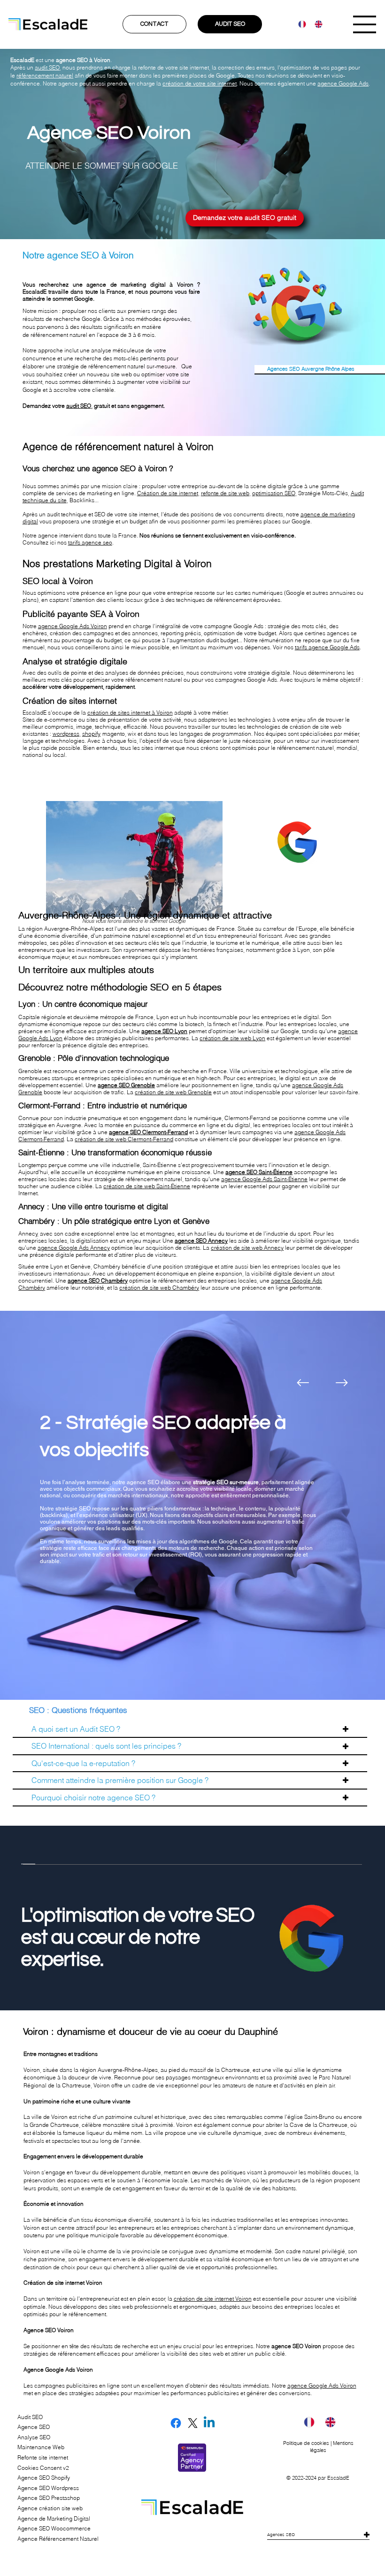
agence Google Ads (343, 83)
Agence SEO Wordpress (48, 2488)
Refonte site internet (43, 2457)
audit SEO (47, 67)
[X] (193, 2423)
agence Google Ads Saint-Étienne (264, 1179)
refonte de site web (225, 493)
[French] (300, 24)
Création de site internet (168, 493)
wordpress (66, 734)
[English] (316, 24)
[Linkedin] (209, 2423)
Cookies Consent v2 (43, 2468)
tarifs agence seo (90, 542)
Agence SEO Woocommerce (54, 2528)
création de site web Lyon (232, 1038)
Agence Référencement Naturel (58, 2539)
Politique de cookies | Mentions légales (318, 2447)
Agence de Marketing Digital (54, 2518)
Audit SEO (30, 2417)
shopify (91, 734)
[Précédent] (303, 1383)
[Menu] (365, 24)
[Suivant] (342, 1383)
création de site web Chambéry (159, 1288)
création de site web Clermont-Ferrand (124, 1139)
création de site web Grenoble (173, 1092)
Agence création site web (50, 2508)
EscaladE (338, 2478)
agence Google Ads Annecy (74, 1248)
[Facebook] (176, 2423)
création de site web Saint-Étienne (147, 1186)
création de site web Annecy (247, 1248)
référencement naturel (45, 75)
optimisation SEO (274, 493)
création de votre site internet (200, 83)
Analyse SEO (34, 2437)
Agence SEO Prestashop (49, 2498)
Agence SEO (34, 2427)
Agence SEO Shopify (44, 2478)
